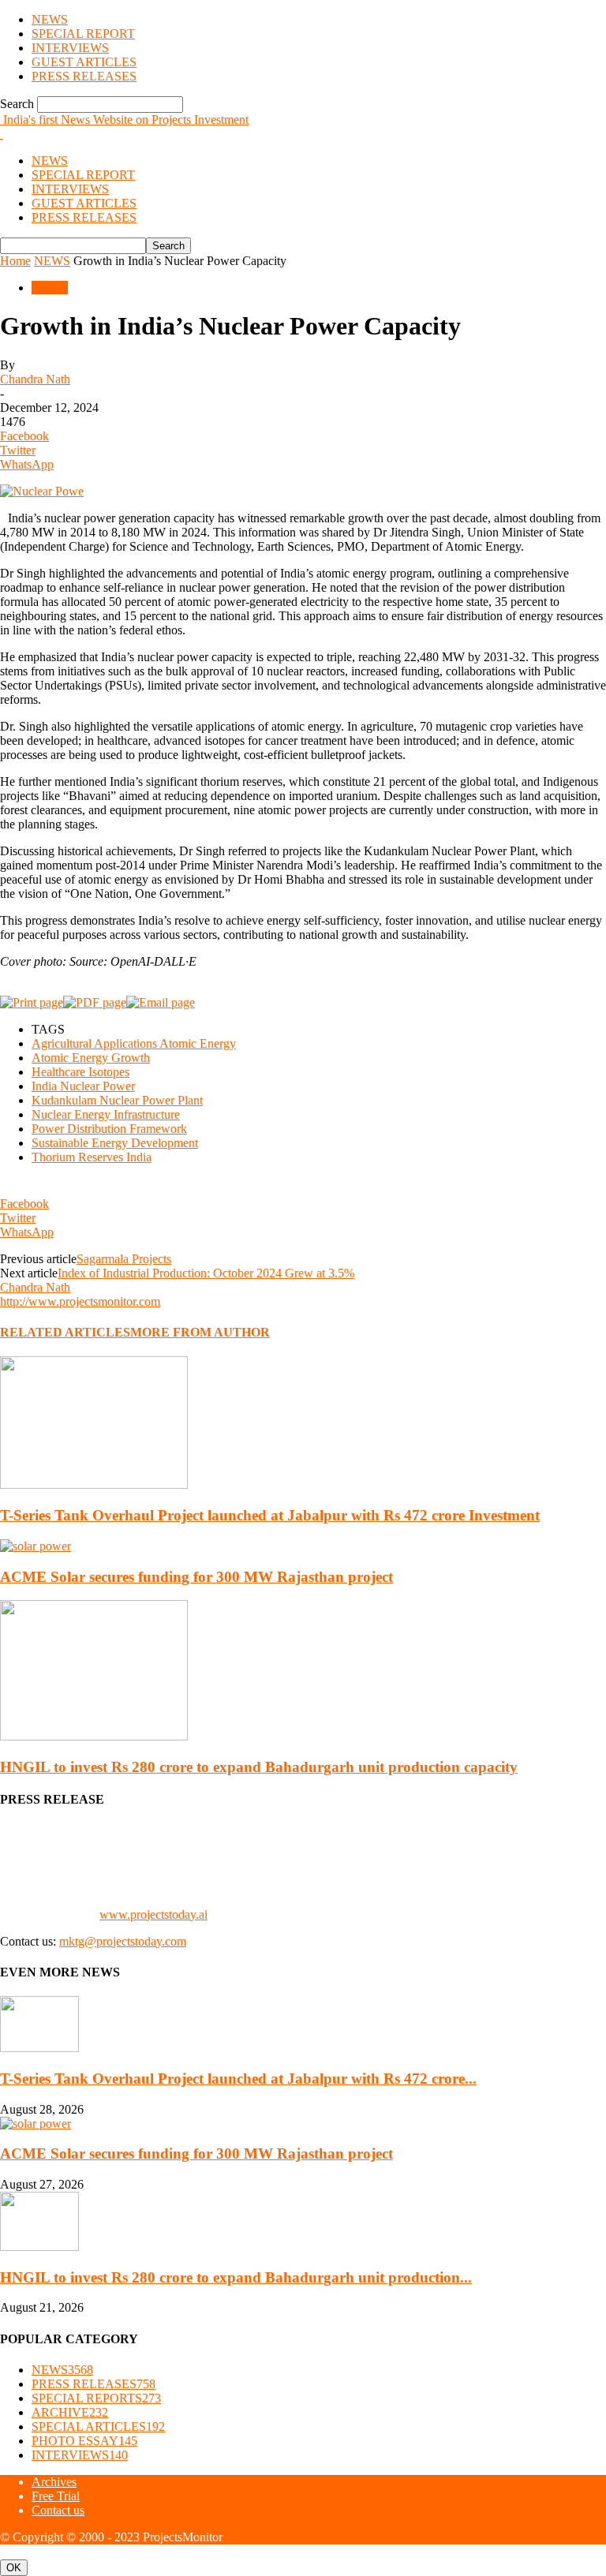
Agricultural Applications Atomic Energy (134, 1043)
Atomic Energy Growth (91, 1058)
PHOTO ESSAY (84, 2441)
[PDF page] (95, 1002)
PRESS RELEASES (84, 76)
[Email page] (161, 1002)
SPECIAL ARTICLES (98, 2426)
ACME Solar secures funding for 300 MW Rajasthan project (196, 1577)
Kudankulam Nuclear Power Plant (117, 1100)
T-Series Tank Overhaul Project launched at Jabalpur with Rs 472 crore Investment (270, 1515)
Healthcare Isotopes (80, 1072)
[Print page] (32, 1002)
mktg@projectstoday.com (123, 1941)
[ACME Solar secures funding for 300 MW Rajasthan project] (36, 1546)
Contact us (58, 2510)
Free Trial (56, 2496)
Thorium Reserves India (92, 1157)
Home (15, 261)
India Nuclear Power (83, 1086)
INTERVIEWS (70, 48)
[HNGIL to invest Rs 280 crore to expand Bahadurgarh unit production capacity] (94, 1736)
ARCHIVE (70, 2412)
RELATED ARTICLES (65, 1332)
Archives (54, 2482)
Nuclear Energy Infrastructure (106, 1114)
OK (14, 2568)
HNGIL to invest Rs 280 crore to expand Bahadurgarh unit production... (236, 2277)
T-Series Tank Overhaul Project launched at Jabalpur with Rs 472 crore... (238, 2079)
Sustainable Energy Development (115, 1143)
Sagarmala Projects (124, 1259)
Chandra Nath (35, 379)
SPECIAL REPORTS (96, 2398)
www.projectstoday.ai (153, 1914)
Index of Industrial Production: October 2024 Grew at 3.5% (206, 1273)
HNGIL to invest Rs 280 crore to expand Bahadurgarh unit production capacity (259, 1767)
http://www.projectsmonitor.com (80, 1301)
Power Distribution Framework (109, 1129)
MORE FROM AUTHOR (200, 1332)
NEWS (50, 19)
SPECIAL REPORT (83, 34)
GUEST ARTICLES (84, 62)
